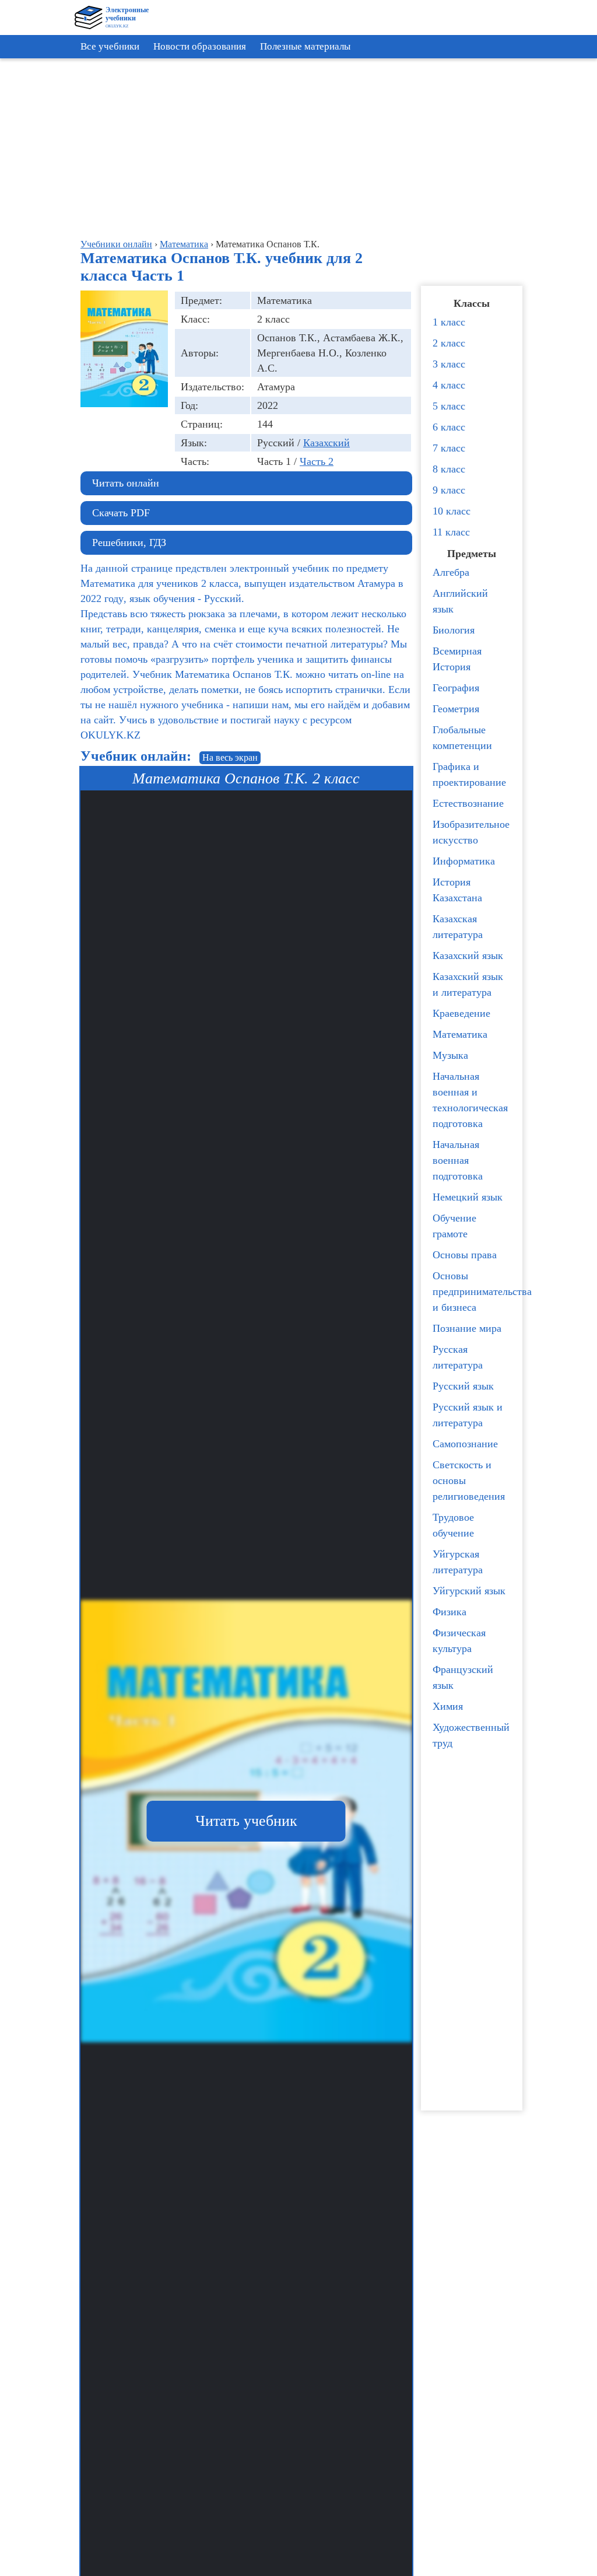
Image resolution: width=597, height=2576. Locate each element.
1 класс (449, 322)
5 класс (449, 406)
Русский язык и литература (468, 1415)
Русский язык (463, 1386)
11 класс (451, 532)
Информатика (464, 861)
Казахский (326, 443)
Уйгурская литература (458, 1562)
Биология (454, 630)
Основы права (465, 1255)
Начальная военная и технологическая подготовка (470, 1100)
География (456, 688)
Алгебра (451, 572)
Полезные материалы (305, 46)
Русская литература (458, 1357)
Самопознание (465, 1444)
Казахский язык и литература (468, 984)
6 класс (449, 427)
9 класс (449, 490)
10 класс (452, 511)
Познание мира (467, 1328)
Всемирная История (457, 659)
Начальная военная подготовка (458, 1160)
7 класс (449, 448)
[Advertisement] (301, 146)
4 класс (449, 385)
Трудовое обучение (453, 1525)
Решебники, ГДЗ (129, 542)
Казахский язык (468, 956)
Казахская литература (458, 927)
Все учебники (110, 46)
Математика (460, 1034)
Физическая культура (459, 1641)
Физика (449, 1612)
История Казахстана (457, 890)
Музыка (450, 1055)
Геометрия (456, 709)
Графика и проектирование (469, 774)
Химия (448, 1706)
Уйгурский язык (469, 1591)
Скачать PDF (121, 513)
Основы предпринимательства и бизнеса (475, 1291)
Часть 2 (317, 461)
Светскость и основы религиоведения (469, 1480)
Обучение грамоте (454, 1226)
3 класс (449, 364)
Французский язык (463, 1677)
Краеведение (461, 1013)
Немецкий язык (468, 1197)
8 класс (449, 469)
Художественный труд (471, 1735)
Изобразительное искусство (471, 832)
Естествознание (468, 803)
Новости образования (200, 46)
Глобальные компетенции (462, 738)
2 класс (449, 343)
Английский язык (460, 601)
